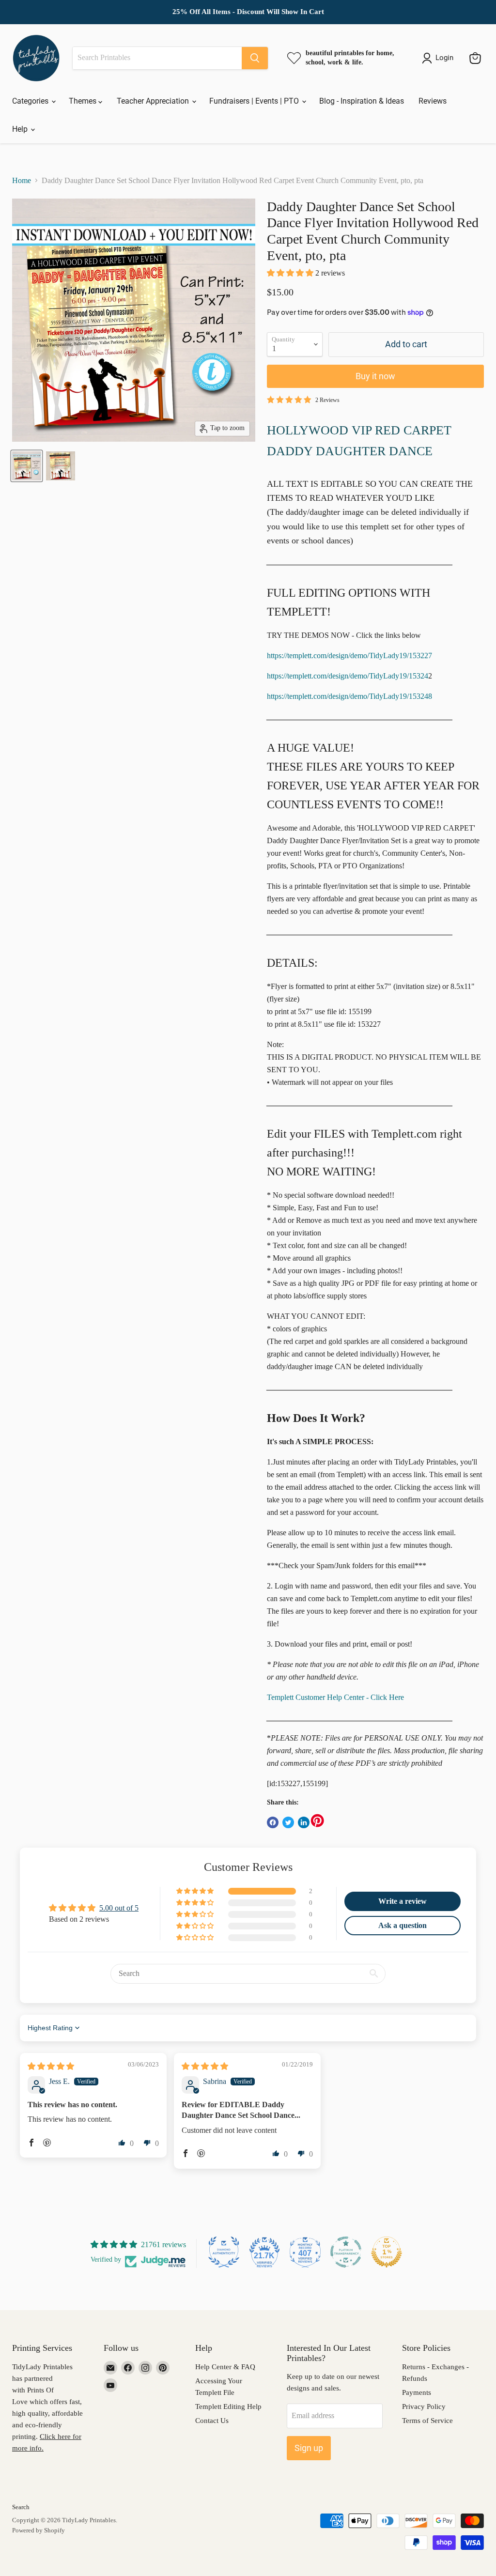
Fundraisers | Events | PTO (255, 101)
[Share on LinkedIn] (304, 1822)
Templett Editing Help (228, 2406)
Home (22, 180)
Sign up (309, 2448)
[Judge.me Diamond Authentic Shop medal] (224, 2252)
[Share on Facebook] (273, 1822)
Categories (31, 101)
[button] (291, 273)
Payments (417, 2392)
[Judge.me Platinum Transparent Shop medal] (346, 2252)
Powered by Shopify (39, 2530)
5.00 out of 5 (119, 1908)
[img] (51, 2066)
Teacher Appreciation (154, 101)
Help (21, 129)
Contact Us (212, 2421)
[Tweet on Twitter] (288, 1822)
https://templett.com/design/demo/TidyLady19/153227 (349, 656)
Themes (84, 101)
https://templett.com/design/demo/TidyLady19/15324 (348, 676)
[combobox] (157, 58)
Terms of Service (427, 2421)
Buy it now (375, 376)
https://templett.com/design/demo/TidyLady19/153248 (349, 696)
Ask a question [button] (403, 1925)
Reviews (433, 101)
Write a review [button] (403, 1901)
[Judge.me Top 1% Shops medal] (387, 2252)
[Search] (255, 58)
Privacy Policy (424, 2406)
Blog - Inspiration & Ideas (362, 101)
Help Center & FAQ (225, 2367)
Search (21, 2507)
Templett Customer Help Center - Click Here (335, 1697)
